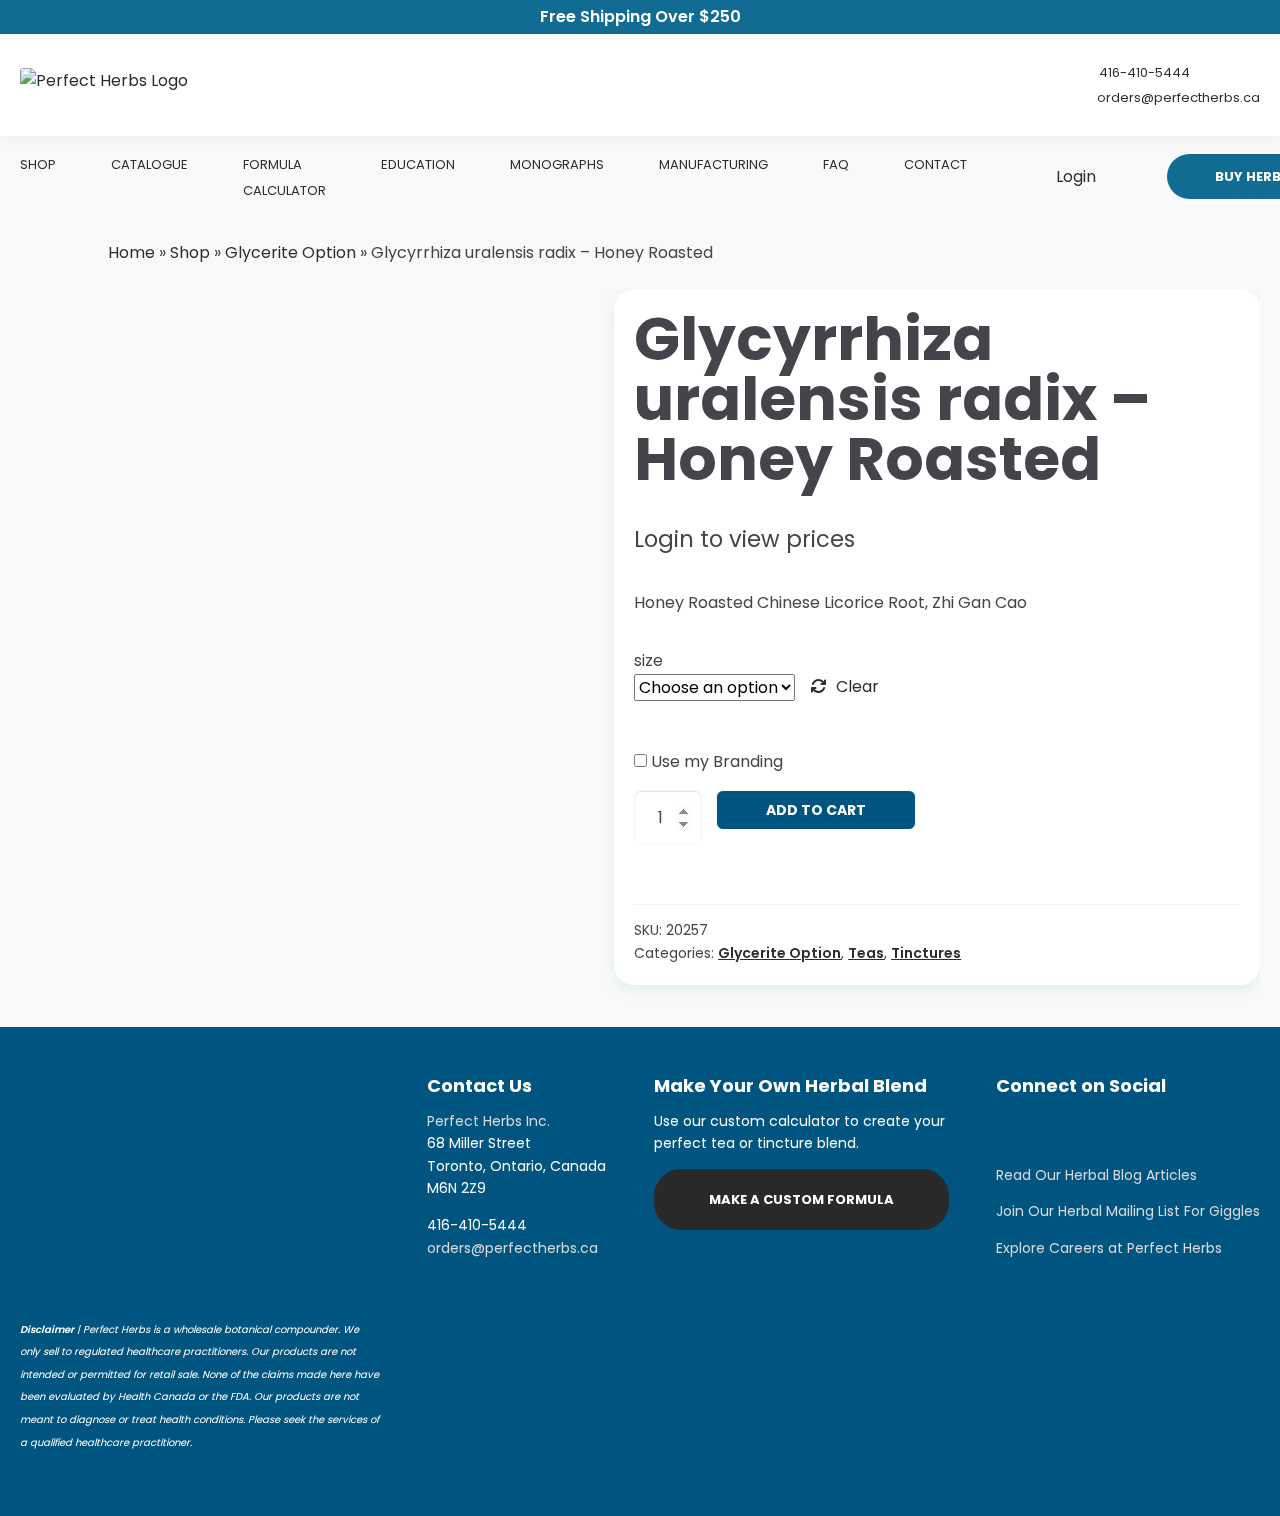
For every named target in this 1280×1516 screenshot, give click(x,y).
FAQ (836, 164)
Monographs (557, 164)
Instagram (1016, 1130)
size (648, 660)
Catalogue (149, 164)
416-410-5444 (1144, 72)
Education (418, 164)
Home (131, 252)
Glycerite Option (290, 252)
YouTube (1166, 1130)
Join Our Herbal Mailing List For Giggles (1128, 1211)
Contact (935, 164)
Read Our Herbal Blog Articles (1096, 1175)
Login (1074, 177)
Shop (38, 164)
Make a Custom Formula (801, 1199)
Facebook (1066, 1130)
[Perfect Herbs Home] (104, 85)
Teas (866, 953)
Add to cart (816, 810)
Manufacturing (713, 164)
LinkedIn (1116, 1130)
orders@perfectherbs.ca (1178, 97)
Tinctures (926, 953)
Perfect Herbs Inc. (488, 1121)
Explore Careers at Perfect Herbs (1109, 1248)
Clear (857, 686)
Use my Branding (717, 761)
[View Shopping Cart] (1124, 177)
